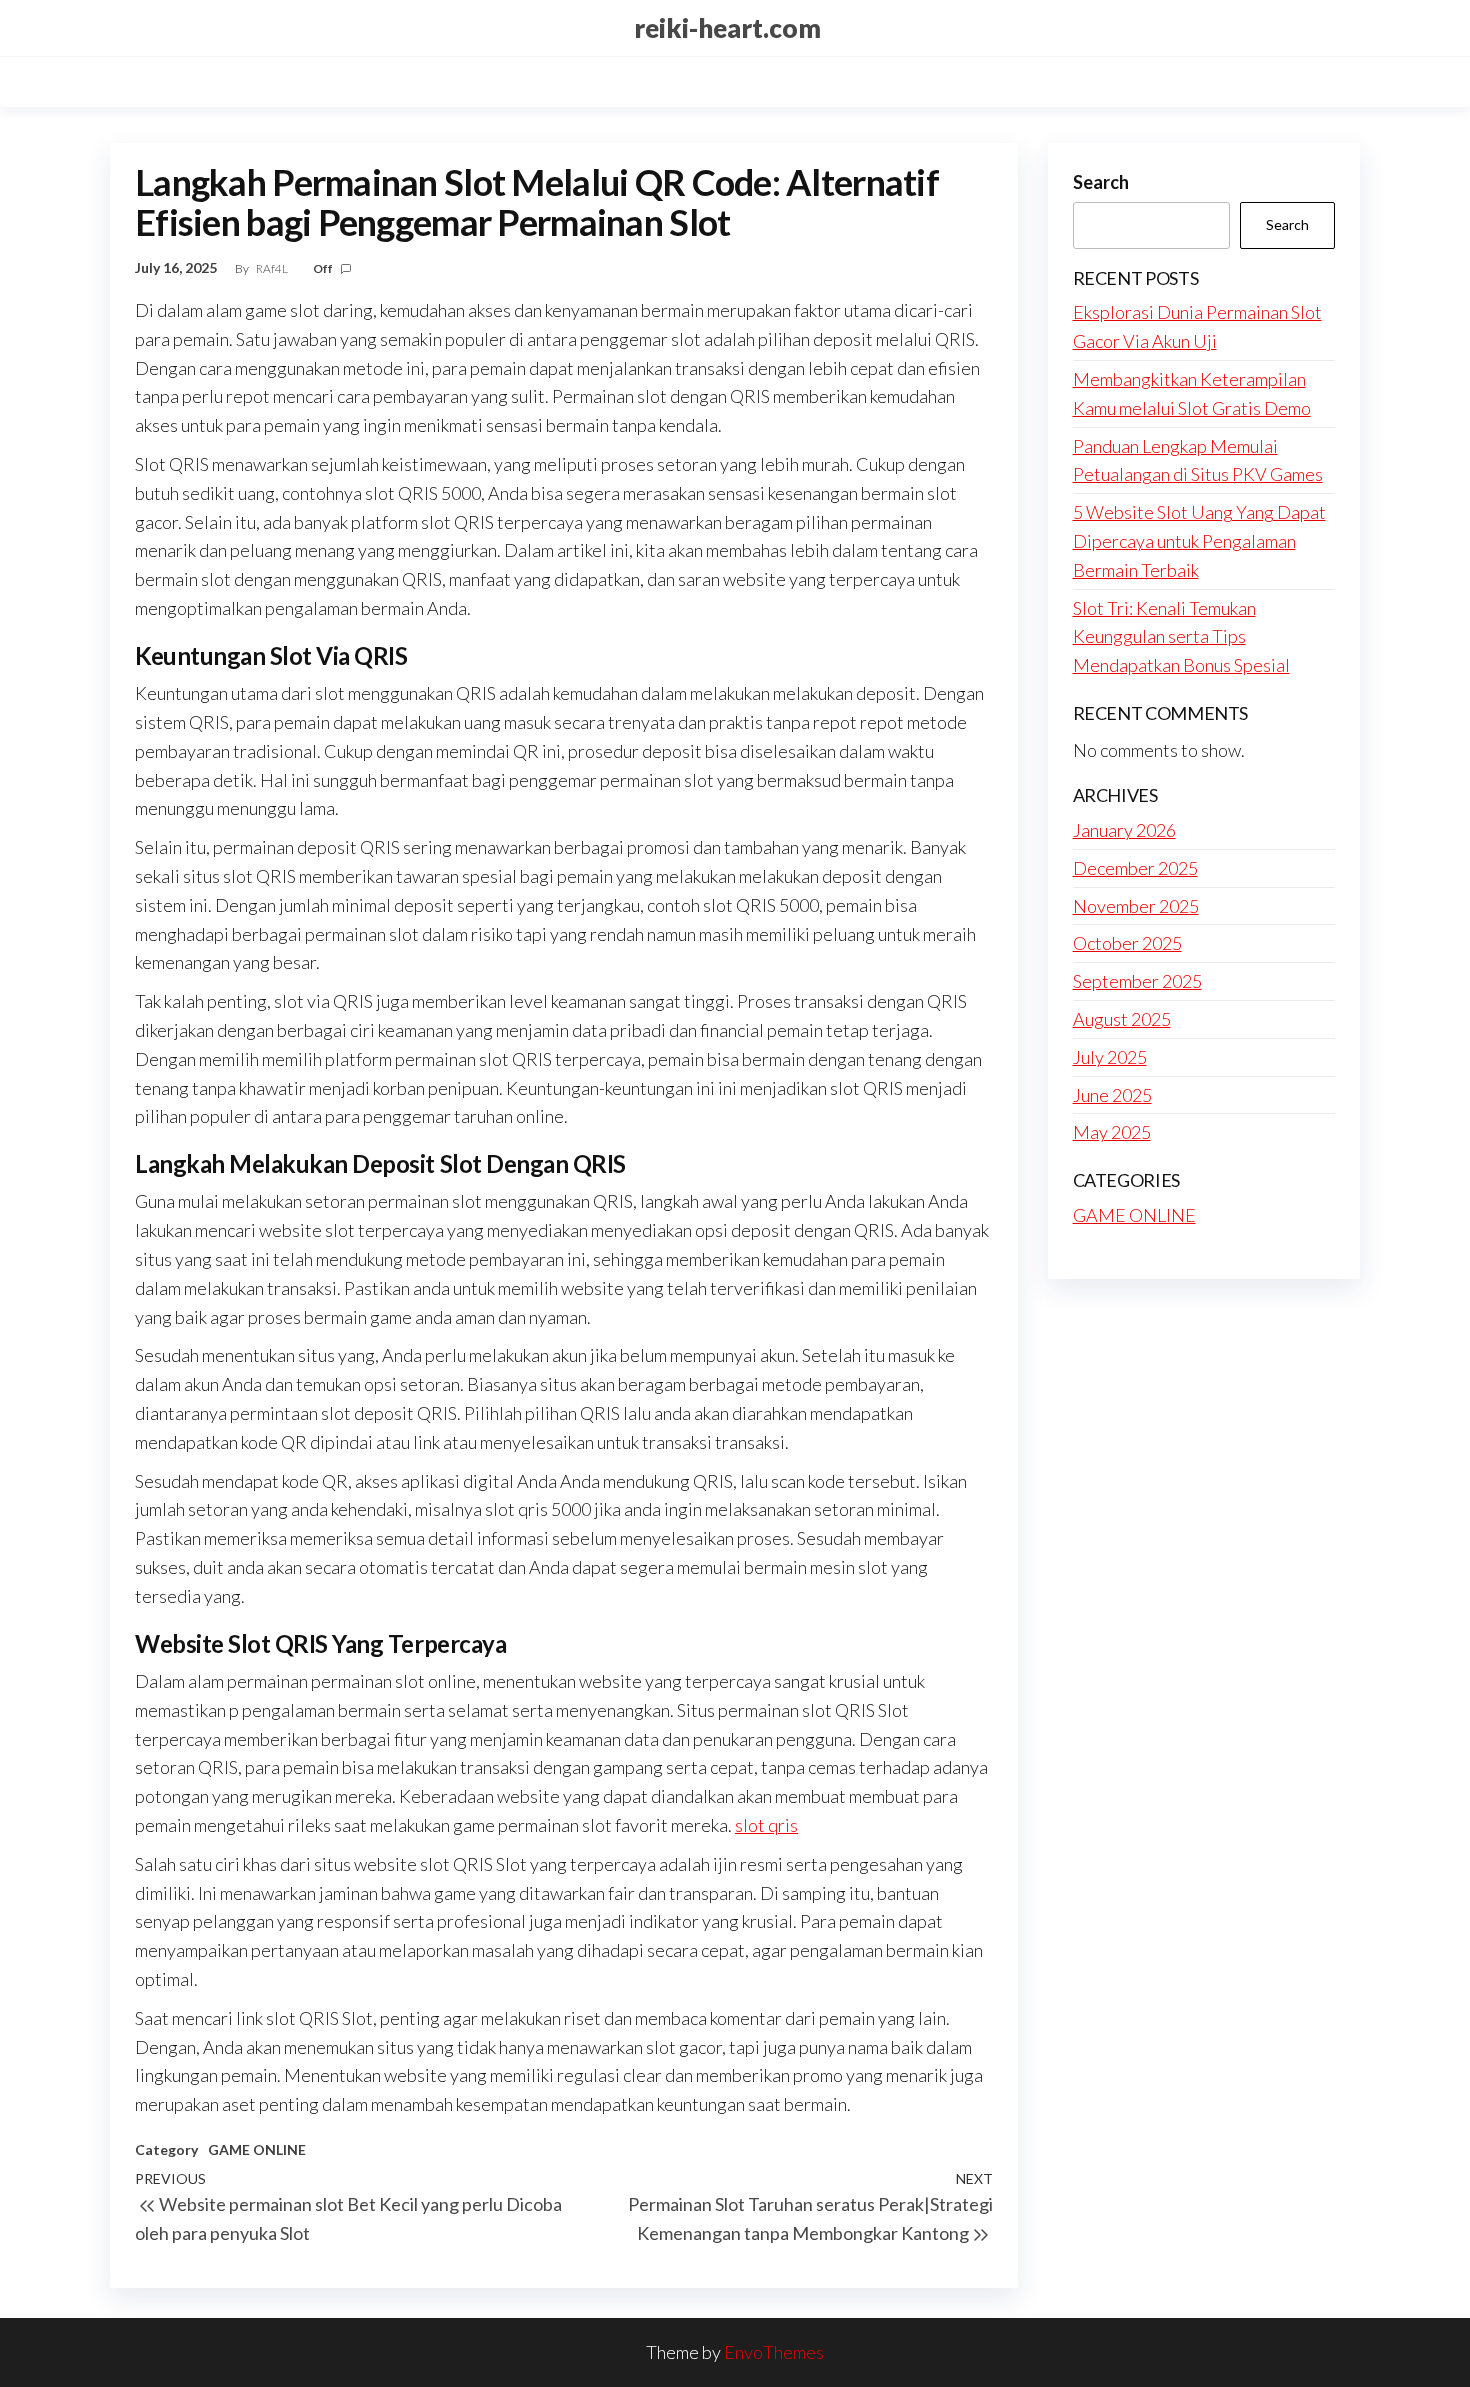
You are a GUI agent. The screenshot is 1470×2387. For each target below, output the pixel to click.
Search (1101, 182)
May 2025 (1112, 1132)
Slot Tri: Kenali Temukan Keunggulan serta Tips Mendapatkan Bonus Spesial (1181, 637)
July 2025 (1110, 1057)
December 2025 (1135, 868)
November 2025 (1136, 906)
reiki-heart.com (727, 28)
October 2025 (1127, 943)
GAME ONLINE (257, 2149)
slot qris (766, 1825)
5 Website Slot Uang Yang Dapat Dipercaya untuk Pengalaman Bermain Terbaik (1199, 541)
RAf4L (273, 268)
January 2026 (1124, 830)
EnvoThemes (774, 2352)
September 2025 (1137, 981)
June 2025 (1112, 1095)
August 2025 (1122, 1019)
